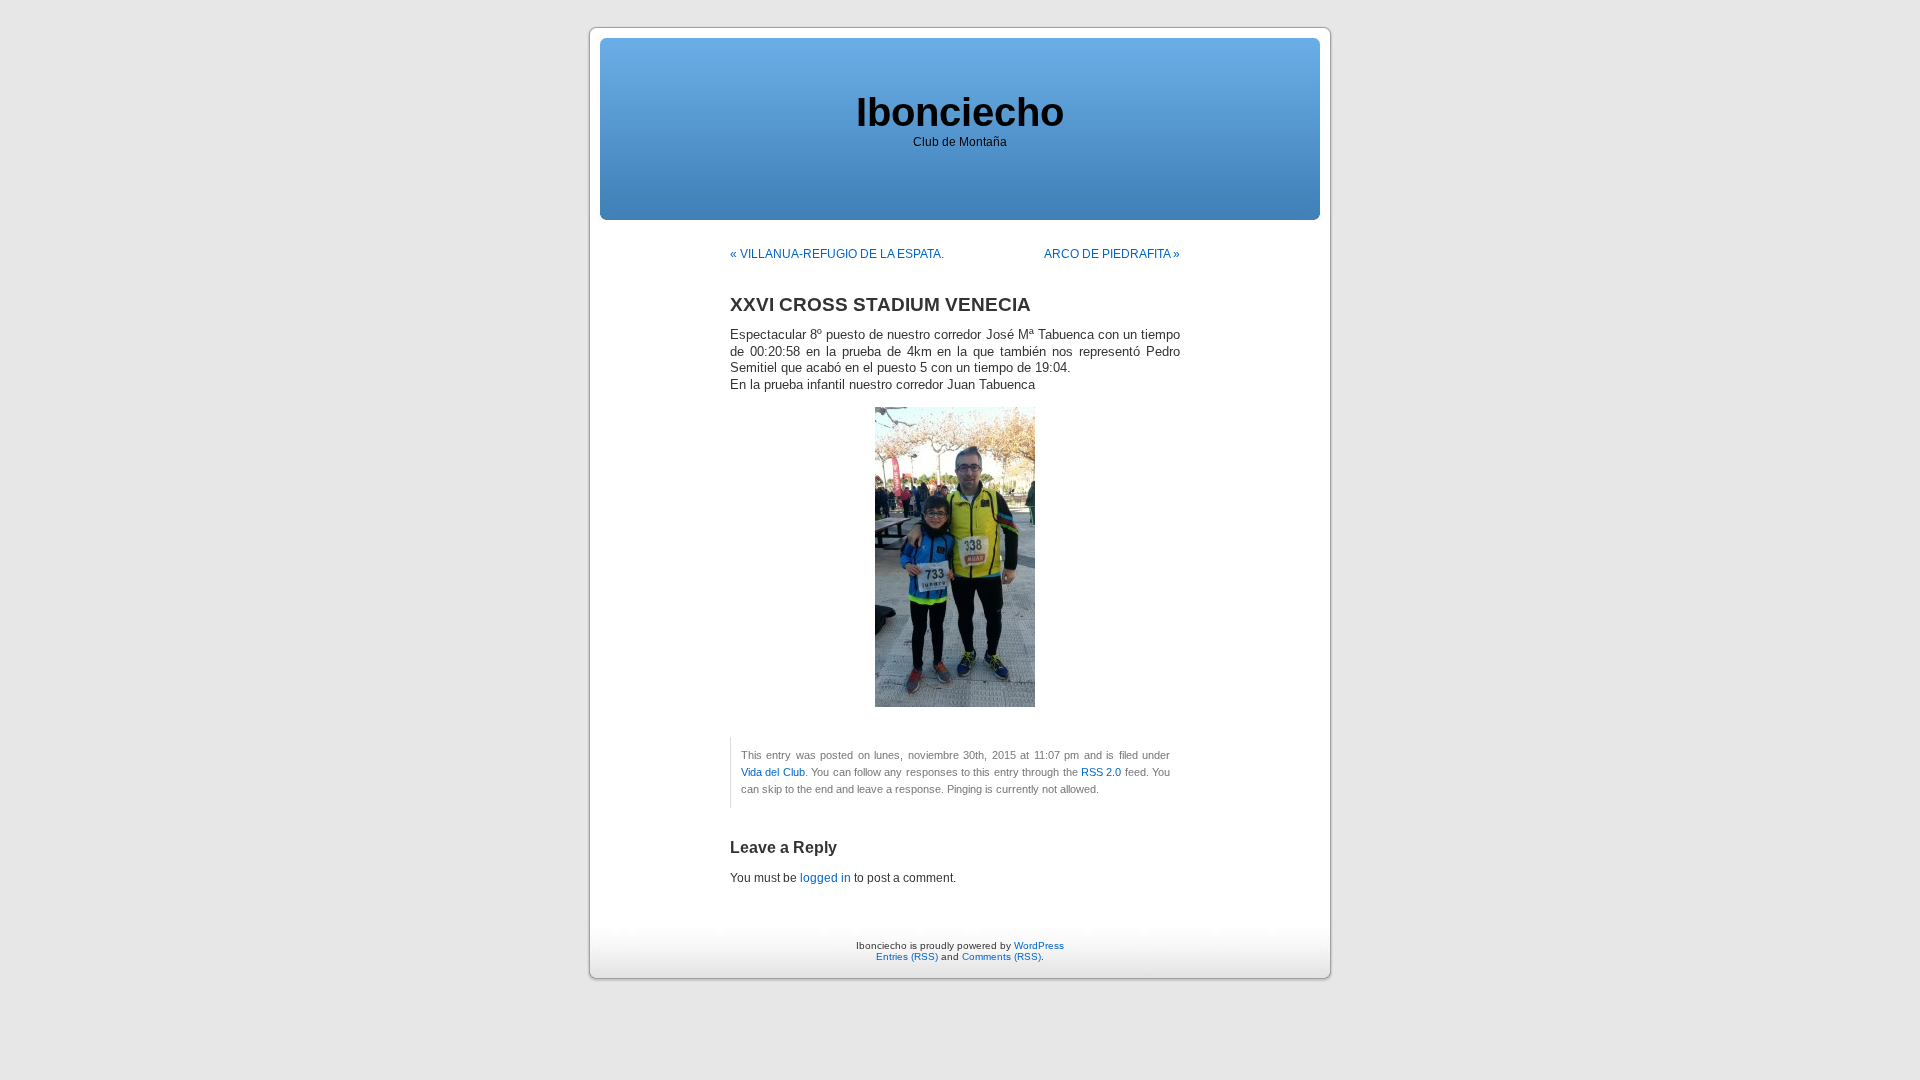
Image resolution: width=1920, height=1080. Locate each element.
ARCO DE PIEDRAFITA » (1112, 254)
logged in (825, 878)
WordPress (1039, 945)
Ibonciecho (960, 112)
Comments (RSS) (1001, 956)
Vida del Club (773, 772)
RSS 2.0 (1101, 772)
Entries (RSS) (907, 956)
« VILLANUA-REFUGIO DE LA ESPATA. (837, 254)
